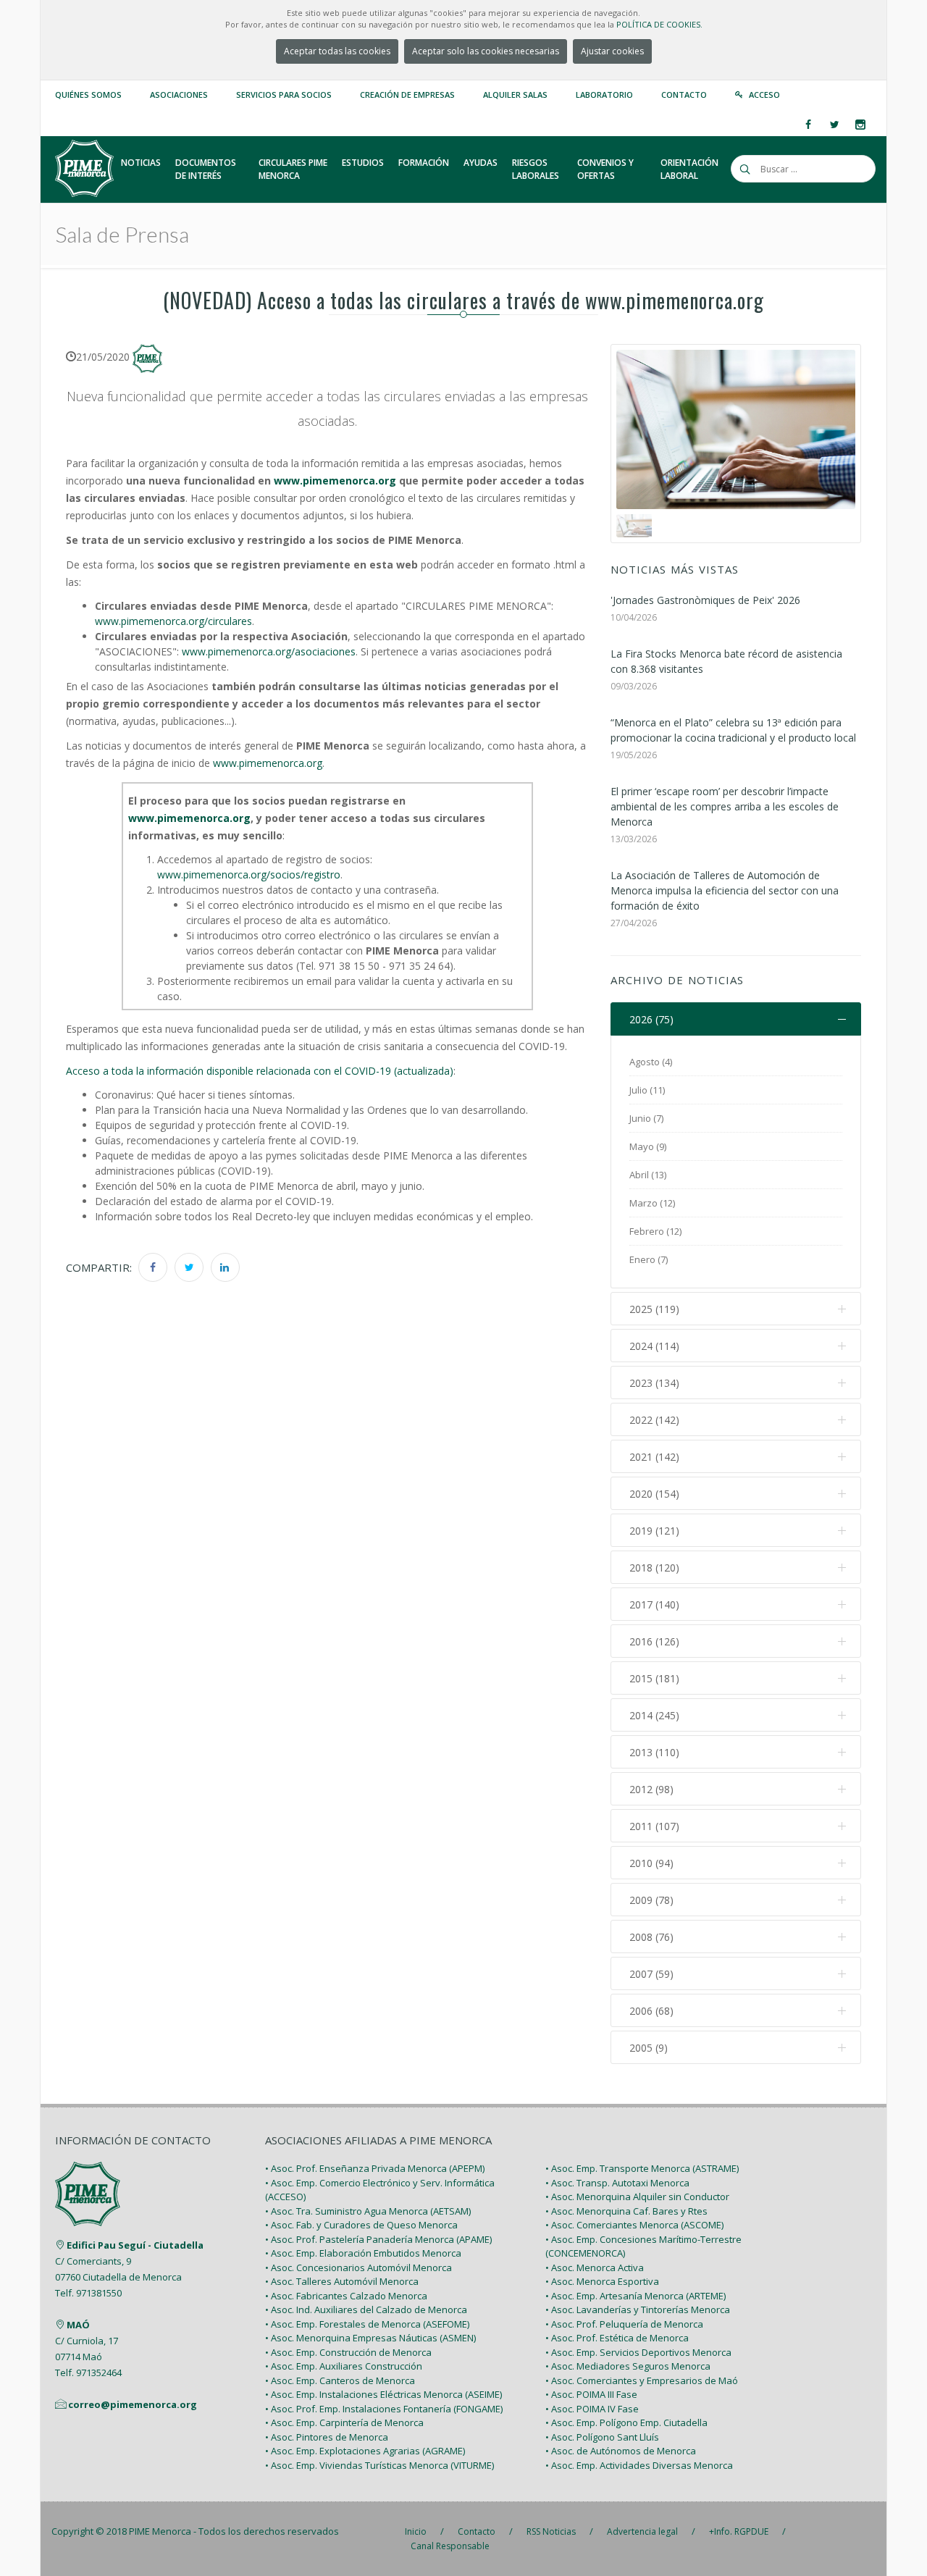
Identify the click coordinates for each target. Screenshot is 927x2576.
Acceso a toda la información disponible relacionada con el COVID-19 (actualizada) (260, 1071)
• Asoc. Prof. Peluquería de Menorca (624, 2324)
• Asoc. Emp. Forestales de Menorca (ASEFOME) (367, 2324)
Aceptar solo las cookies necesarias (486, 51)
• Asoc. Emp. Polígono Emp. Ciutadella (626, 2422)
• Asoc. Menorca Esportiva (602, 2281)
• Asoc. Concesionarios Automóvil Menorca (358, 2267)
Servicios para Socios (284, 95)
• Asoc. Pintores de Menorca (327, 2437)
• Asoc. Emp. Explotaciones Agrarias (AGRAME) (365, 2451)
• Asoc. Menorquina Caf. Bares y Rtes (626, 2211)
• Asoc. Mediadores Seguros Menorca (628, 2366)
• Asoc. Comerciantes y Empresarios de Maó (642, 2380)
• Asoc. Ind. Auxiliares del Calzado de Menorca (366, 2309)
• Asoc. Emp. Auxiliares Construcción (344, 2366)
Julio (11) (647, 1090)
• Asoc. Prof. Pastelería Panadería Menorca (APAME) (378, 2239)
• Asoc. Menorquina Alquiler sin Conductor (637, 2197)
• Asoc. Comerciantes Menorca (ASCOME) (634, 2225)
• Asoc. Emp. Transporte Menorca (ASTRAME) (642, 2168)
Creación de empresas (407, 95)
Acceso (764, 95)
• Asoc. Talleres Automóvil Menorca (342, 2281)
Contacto (684, 95)
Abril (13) (648, 1175)
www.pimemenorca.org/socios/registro (249, 874)
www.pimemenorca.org (268, 763)
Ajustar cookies (612, 51)
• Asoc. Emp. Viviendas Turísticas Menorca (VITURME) (379, 2465)
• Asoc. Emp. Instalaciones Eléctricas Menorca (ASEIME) (383, 2394)
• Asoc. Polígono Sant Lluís (602, 2437)
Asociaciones (179, 95)
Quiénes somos (88, 95)
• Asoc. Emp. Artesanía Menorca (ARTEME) (636, 2296)
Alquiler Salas (515, 95)
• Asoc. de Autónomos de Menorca (621, 2451)
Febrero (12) (655, 1231)
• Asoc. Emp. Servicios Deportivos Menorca (638, 2352)
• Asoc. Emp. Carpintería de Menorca (344, 2422)
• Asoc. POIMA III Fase (591, 2394)
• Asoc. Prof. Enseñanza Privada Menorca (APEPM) (375, 2168)
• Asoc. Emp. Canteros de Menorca (340, 2380)
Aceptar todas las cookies (337, 51)
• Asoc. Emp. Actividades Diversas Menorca (639, 2465)
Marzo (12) (652, 1203)
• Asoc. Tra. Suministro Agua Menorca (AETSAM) (368, 2211)
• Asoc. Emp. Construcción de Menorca (348, 2352)
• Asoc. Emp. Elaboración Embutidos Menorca (363, 2253)
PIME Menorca (160, 2531)
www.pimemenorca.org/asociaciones (269, 651)
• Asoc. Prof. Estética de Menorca (617, 2338)
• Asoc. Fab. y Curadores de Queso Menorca (361, 2225)
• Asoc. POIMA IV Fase (592, 2409)
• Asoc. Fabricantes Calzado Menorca (346, 2296)
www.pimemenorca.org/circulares (173, 621)
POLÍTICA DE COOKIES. (659, 24)
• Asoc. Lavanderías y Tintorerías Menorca (638, 2309)
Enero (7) (649, 1259)
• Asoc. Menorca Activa (595, 2267)
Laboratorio (604, 95)
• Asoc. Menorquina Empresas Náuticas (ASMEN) (370, 2338)
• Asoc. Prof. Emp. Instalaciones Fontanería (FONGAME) (384, 2409)
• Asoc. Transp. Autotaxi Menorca (617, 2183)
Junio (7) (646, 1118)
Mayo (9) (648, 1146)
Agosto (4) (651, 1062)
